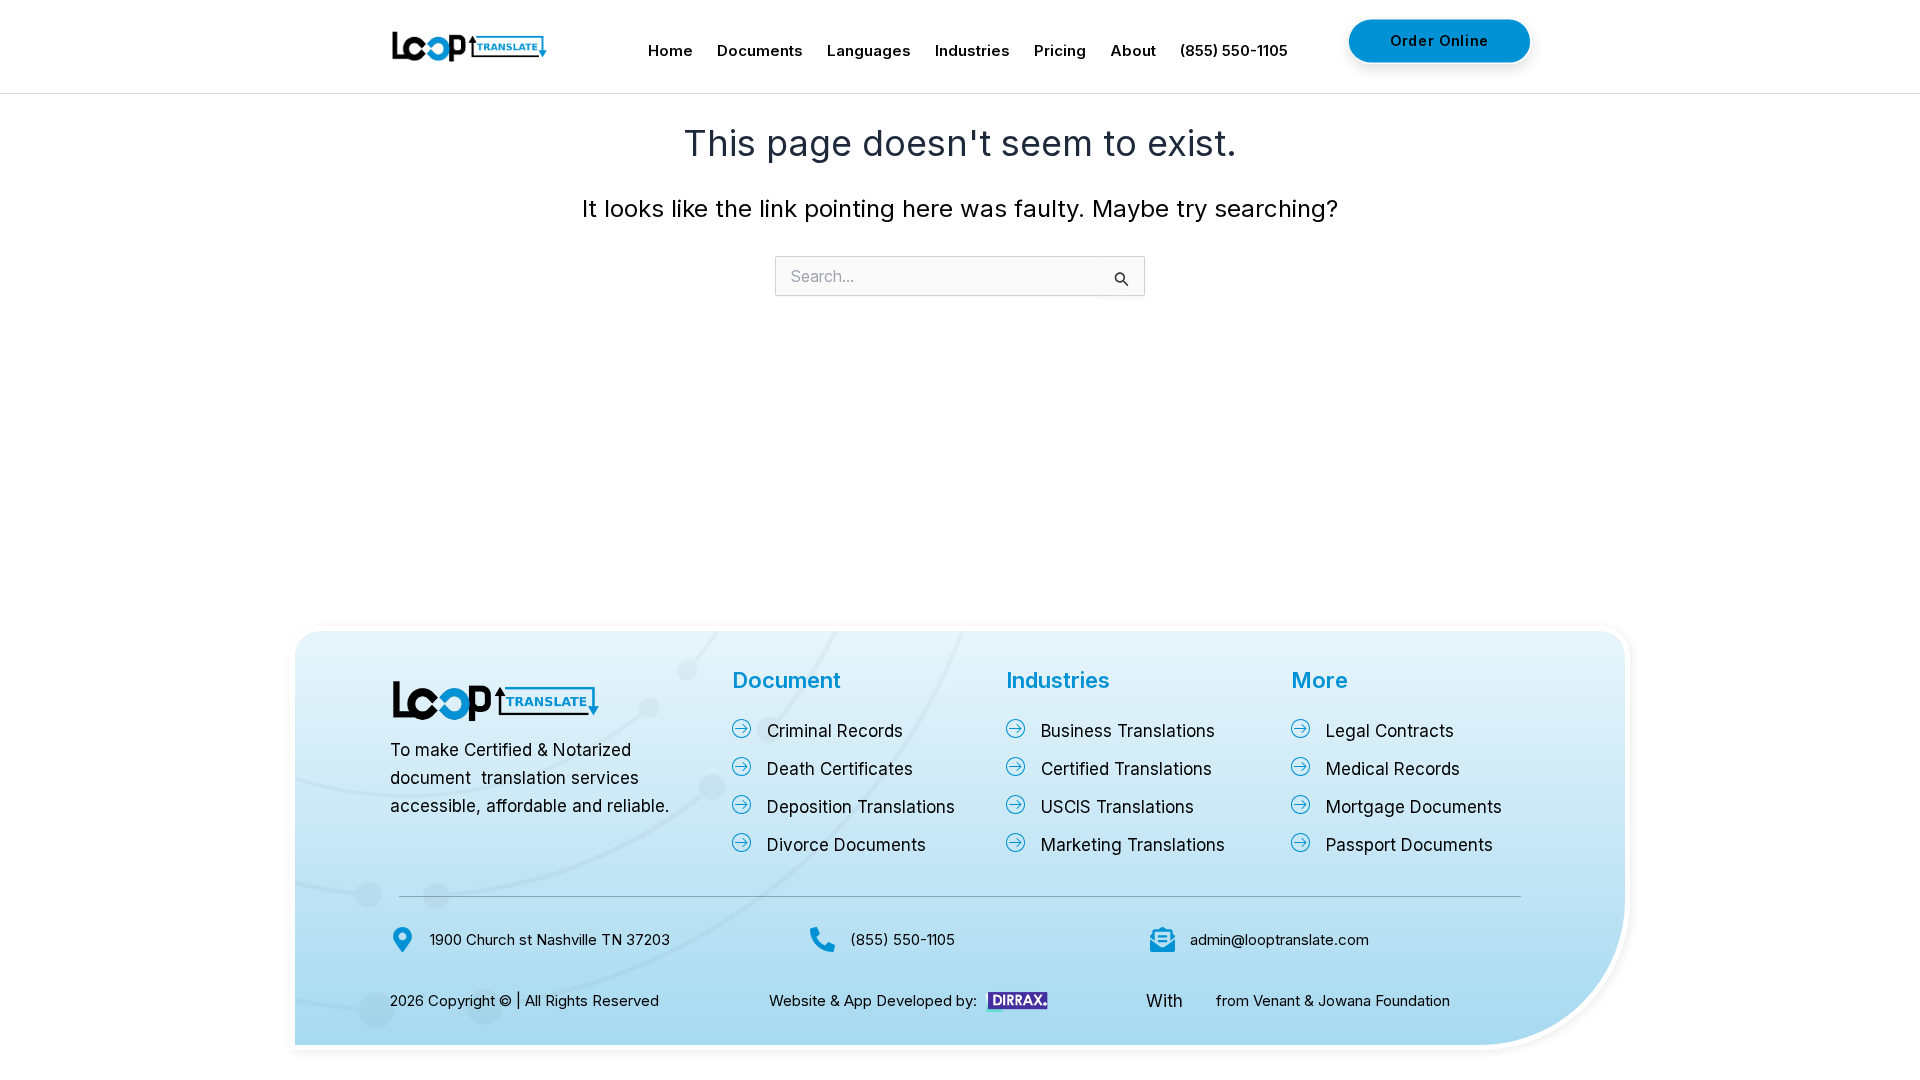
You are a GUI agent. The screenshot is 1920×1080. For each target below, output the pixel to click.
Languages (869, 50)
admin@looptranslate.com (1279, 939)
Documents (760, 50)
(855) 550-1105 (1234, 50)
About (1133, 50)
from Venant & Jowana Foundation (1333, 1000)
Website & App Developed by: (873, 1000)
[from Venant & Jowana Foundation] (1199, 1001)
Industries (972, 50)
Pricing (1060, 50)
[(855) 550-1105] (822, 939)
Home (670, 50)
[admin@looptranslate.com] (1162, 939)
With (1164, 1001)
